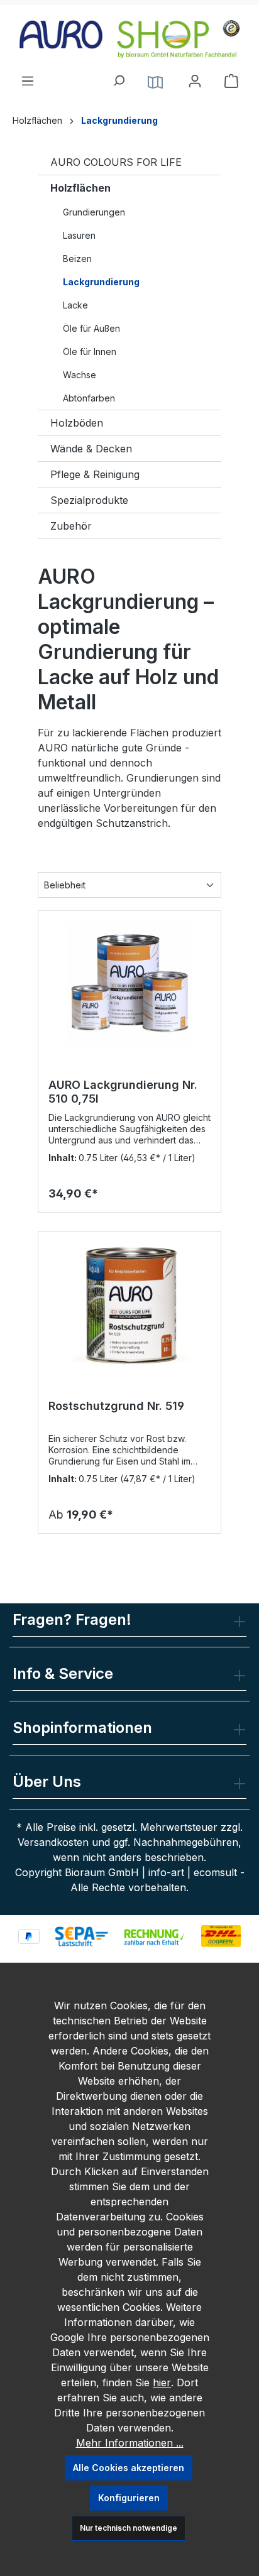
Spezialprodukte (89, 500)
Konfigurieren (129, 2498)
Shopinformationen (82, 1727)
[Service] (155, 81)
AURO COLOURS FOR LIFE (116, 162)
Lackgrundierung (101, 282)
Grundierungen (94, 212)
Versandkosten (53, 1842)
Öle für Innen (90, 352)
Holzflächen (80, 188)
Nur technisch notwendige (129, 2528)
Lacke (75, 305)
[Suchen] (118, 77)
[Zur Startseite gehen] (129, 39)
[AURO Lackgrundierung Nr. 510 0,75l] (129, 984)
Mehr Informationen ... (130, 2443)
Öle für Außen (91, 328)
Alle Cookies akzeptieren (129, 2468)
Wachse (80, 375)
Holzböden (77, 423)
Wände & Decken (91, 449)
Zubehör (71, 526)
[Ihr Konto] (195, 81)
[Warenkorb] (231, 81)
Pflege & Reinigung (95, 474)
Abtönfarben (89, 398)
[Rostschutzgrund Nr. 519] (129, 1305)
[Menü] (28, 77)
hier (162, 2382)
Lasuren (79, 235)
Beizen (77, 259)
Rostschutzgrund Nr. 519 (116, 1406)
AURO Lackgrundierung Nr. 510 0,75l (123, 1092)
